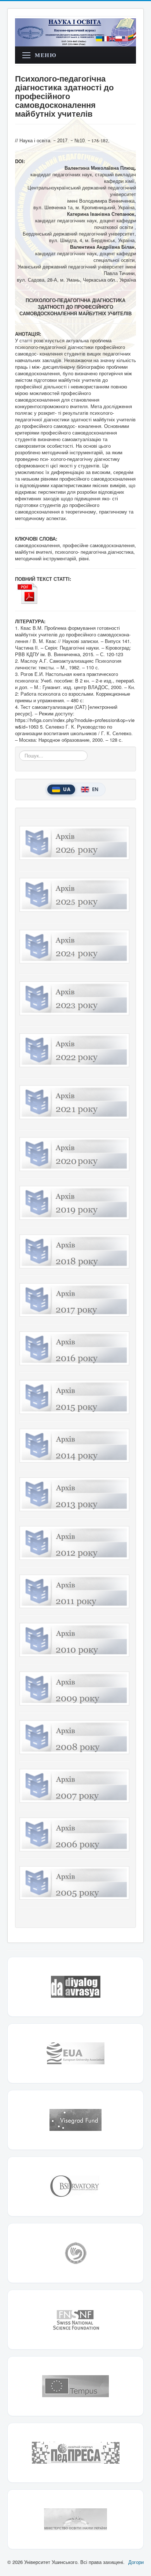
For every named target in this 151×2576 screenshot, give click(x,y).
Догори (136, 2562)
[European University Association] (75, 2053)
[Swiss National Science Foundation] (75, 2320)
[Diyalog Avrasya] (75, 1987)
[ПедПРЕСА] (75, 2453)
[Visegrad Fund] (75, 2120)
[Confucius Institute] (75, 2253)
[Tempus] (75, 2386)
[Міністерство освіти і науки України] (75, 2519)
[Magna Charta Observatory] (75, 2186)
